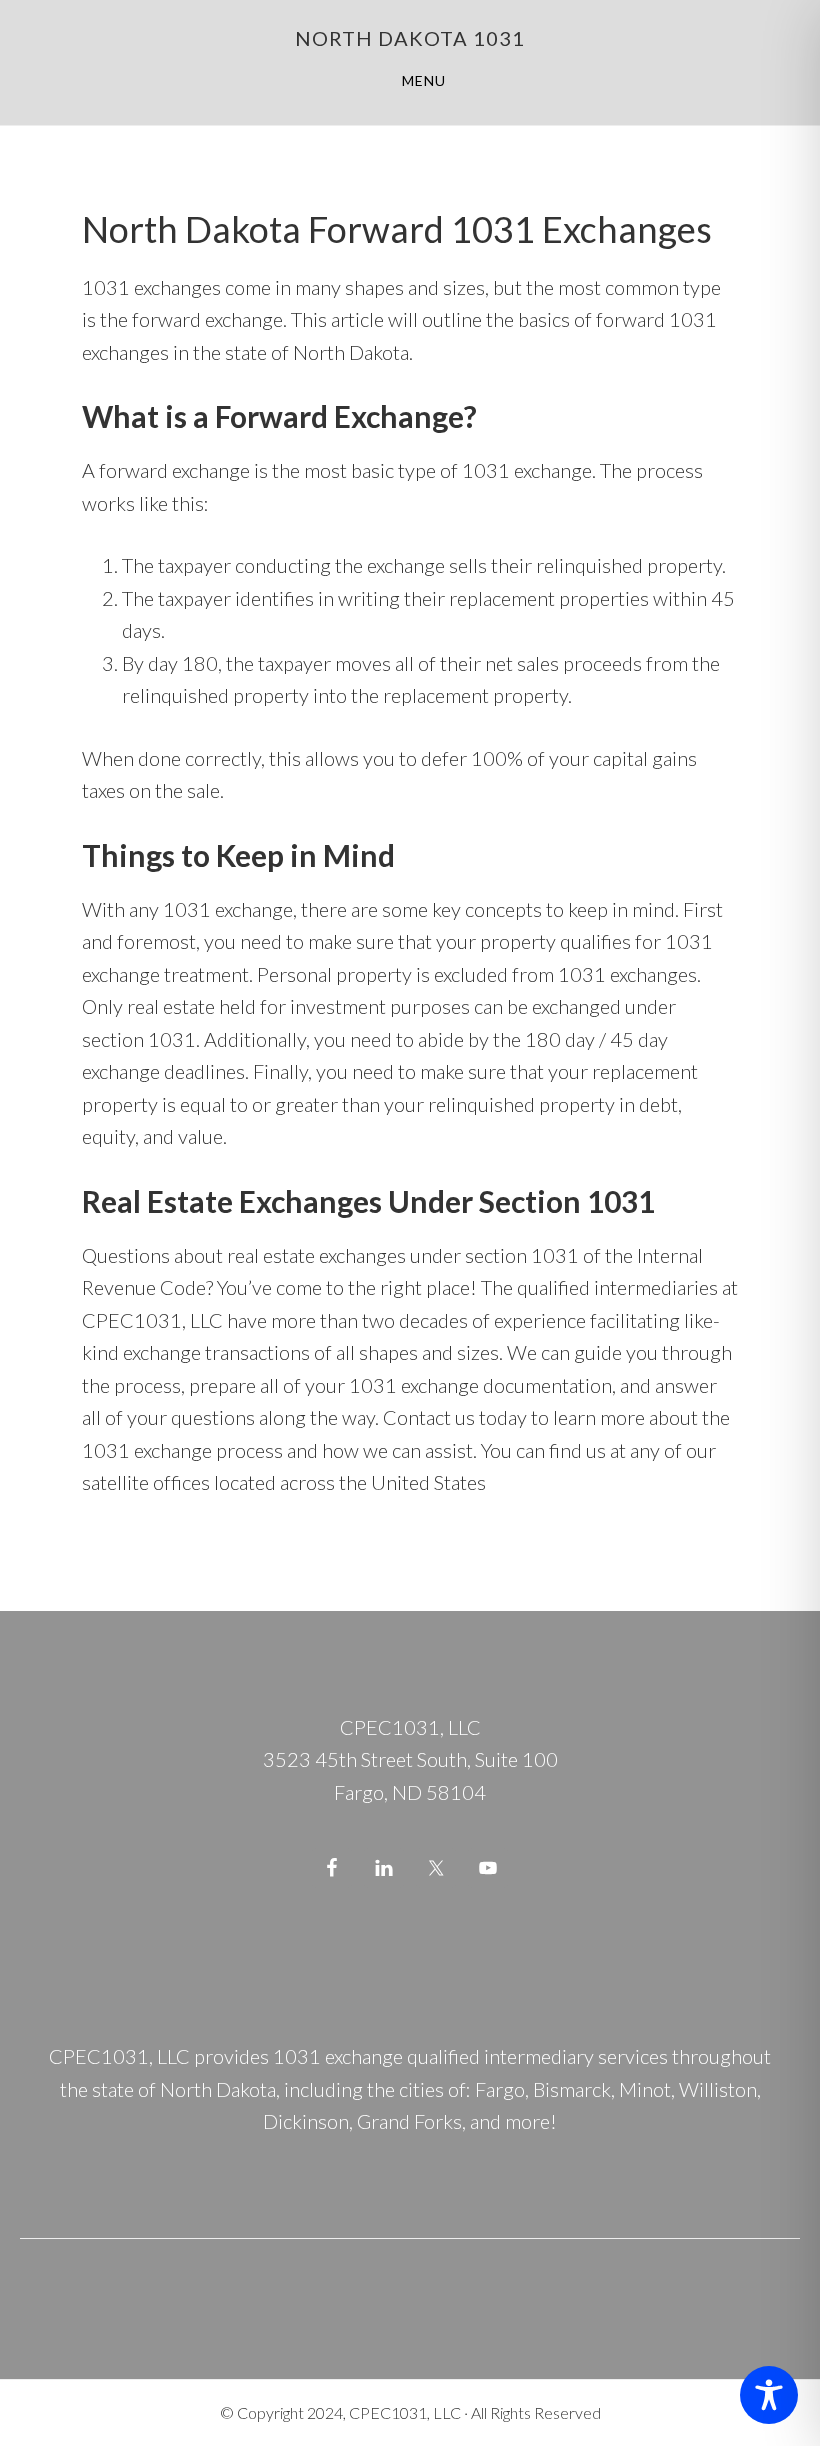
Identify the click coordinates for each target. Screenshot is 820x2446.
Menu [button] (424, 80)
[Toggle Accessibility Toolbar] (769, 2395)
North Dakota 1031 (410, 38)
